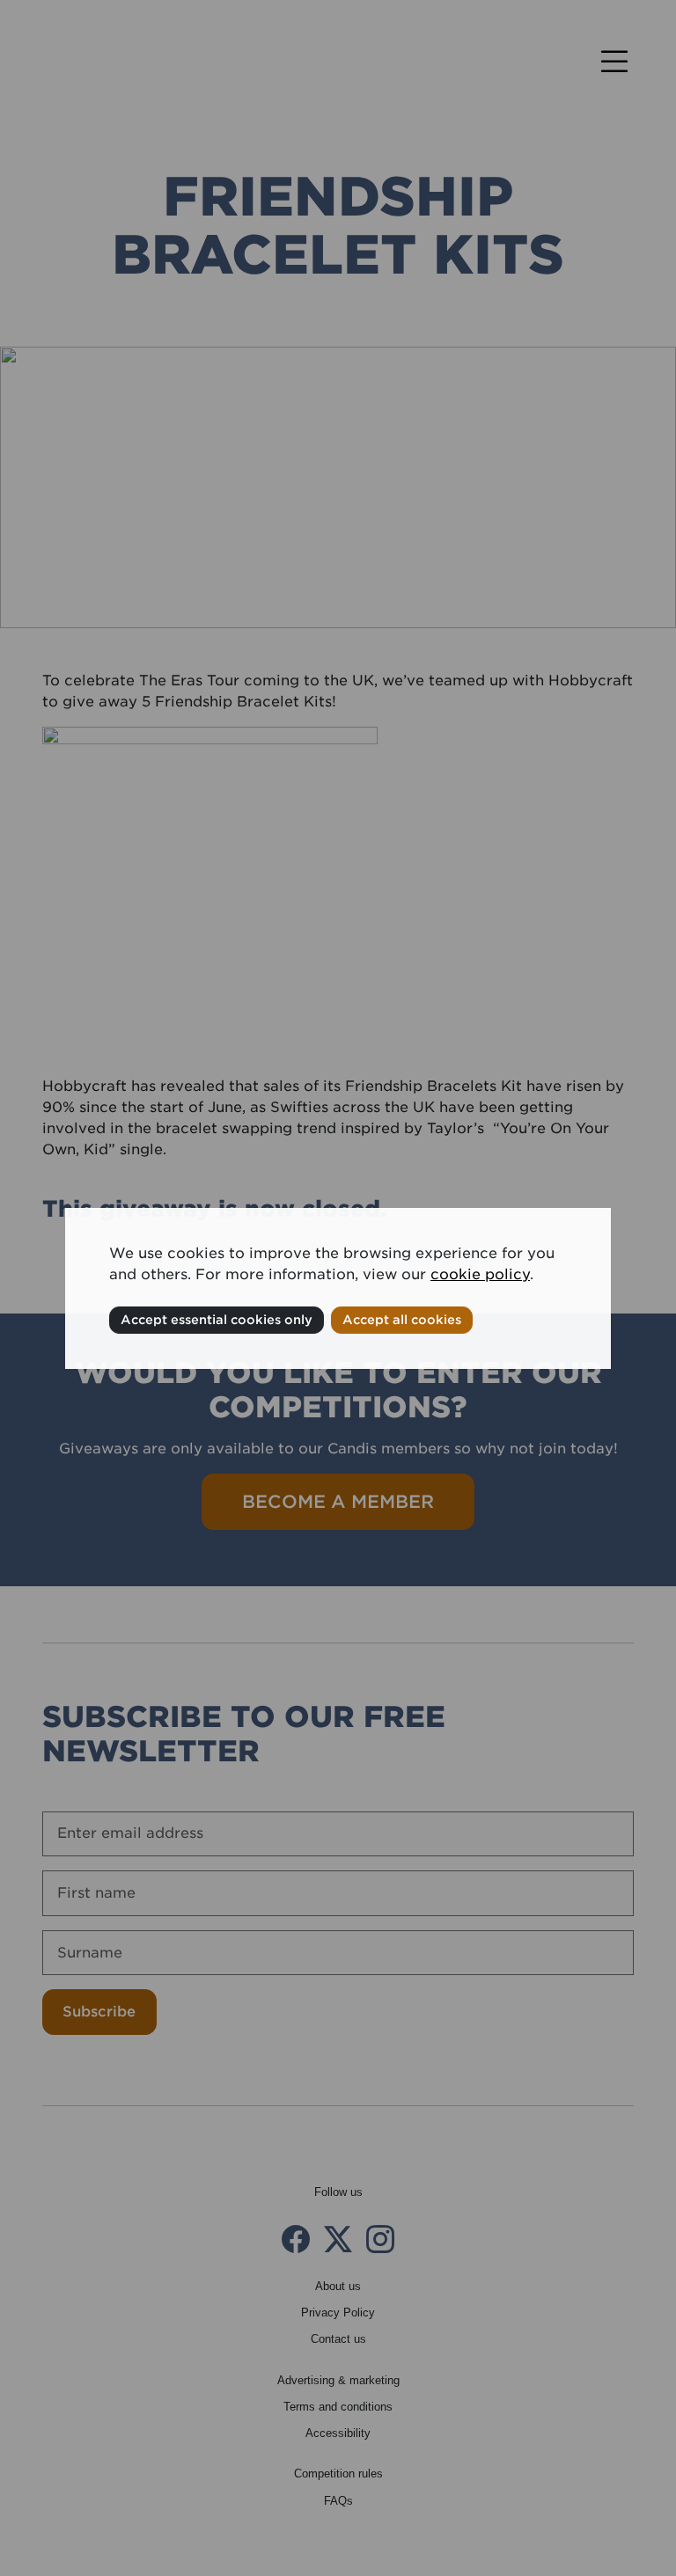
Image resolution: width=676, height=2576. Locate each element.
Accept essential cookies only (217, 1320)
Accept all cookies (402, 1320)
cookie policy (480, 1274)
